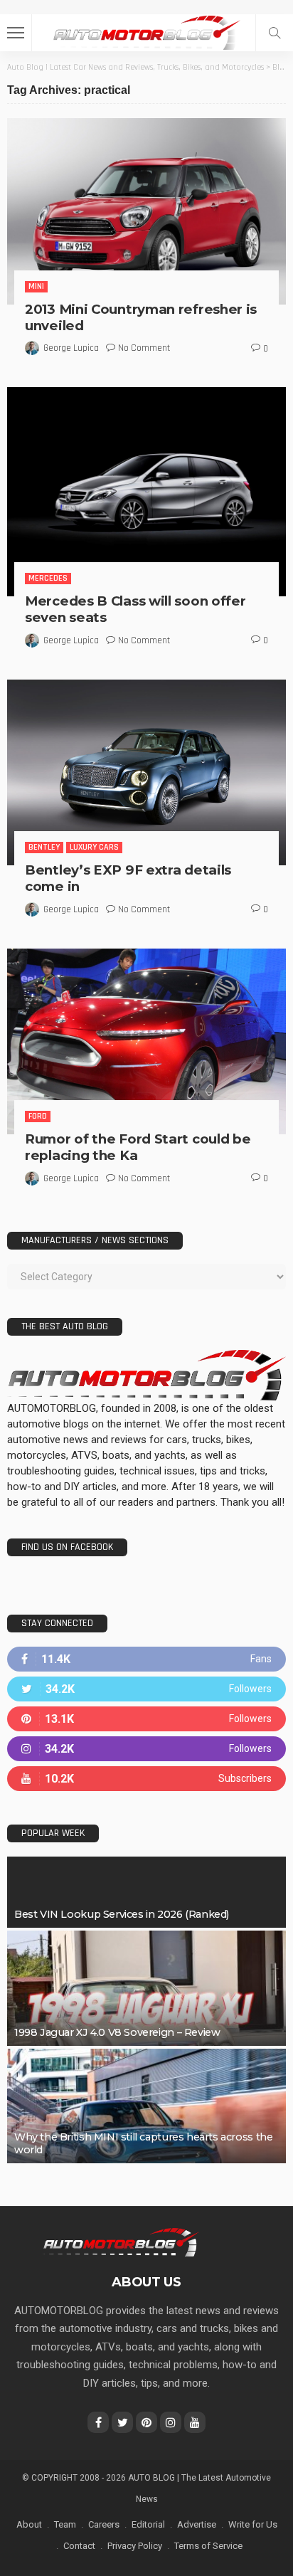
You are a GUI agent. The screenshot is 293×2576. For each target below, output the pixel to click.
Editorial (148, 2524)
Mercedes (48, 578)
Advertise (197, 2524)
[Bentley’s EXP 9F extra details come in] (146, 772)
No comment (144, 348)
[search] (275, 33)
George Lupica (71, 348)
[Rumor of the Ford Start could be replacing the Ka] (146, 1041)
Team (65, 2524)
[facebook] (146, 1659)
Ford (38, 1116)
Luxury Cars (94, 847)
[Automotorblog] (146, 31)
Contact (79, 2546)
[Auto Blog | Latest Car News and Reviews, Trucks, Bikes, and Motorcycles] (121, 2242)
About (29, 2524)
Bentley (44, 847)
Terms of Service (208, 2546)
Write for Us (253, 2524)
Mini (36, 286)
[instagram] (146, 1749)
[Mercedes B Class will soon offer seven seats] (146, 492)
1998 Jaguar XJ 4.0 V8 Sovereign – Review (117, 2032)
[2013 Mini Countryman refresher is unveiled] (146, 211)
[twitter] (146, 1689)
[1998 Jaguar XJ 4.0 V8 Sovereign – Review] (146, 1988)
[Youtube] (146, 1779)
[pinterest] (146, 1719)
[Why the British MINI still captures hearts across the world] (146, 2106)
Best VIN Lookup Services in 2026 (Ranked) (122, 1914)
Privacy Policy (135, 2546)
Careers (104, 2524)
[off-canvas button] (16, 33)
